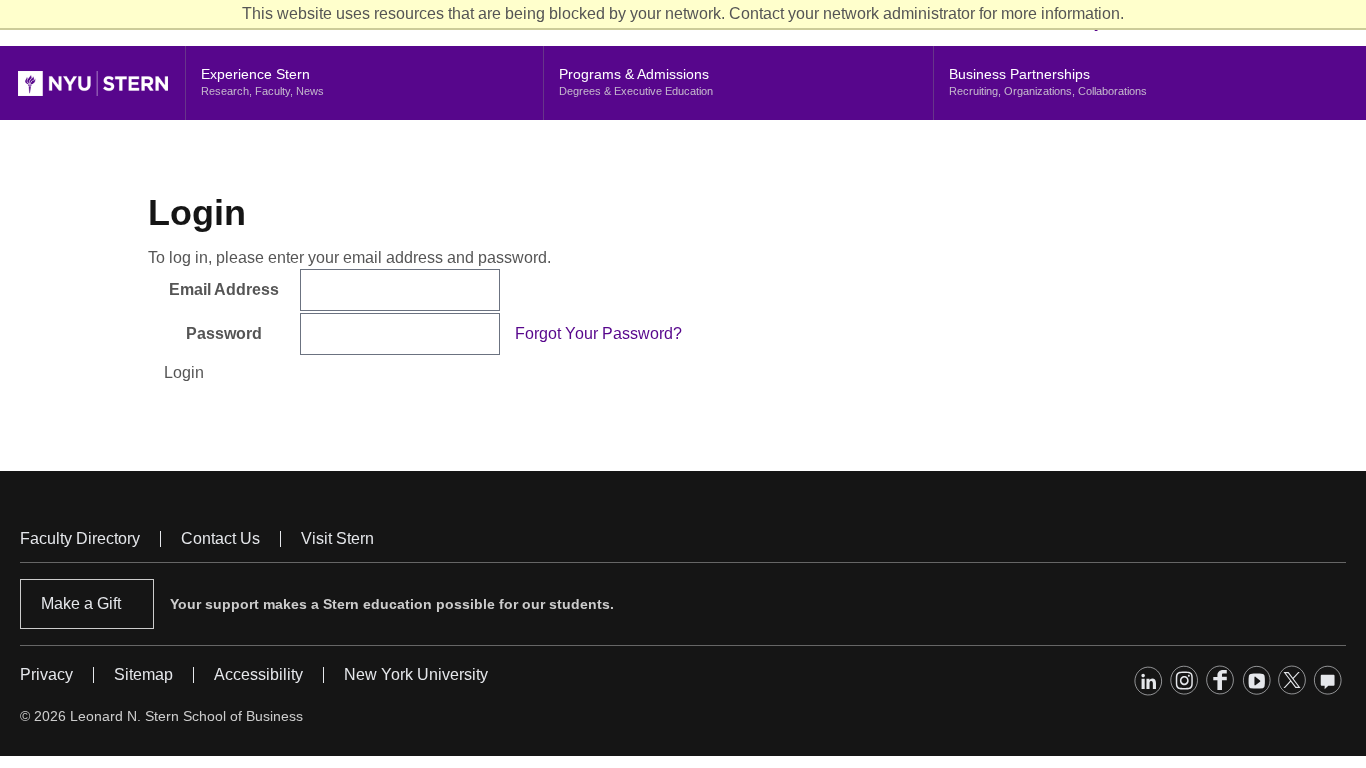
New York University (416, 674)
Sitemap (143, 674)
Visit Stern (337, 538)
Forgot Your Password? (598, 333)
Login (184, 372)
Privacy (46, 674)
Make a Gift (81, 603)
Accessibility (258, 674)
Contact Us (220, 538)
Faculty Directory (80, 538)
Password (224, 333)
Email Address (224, 289)
